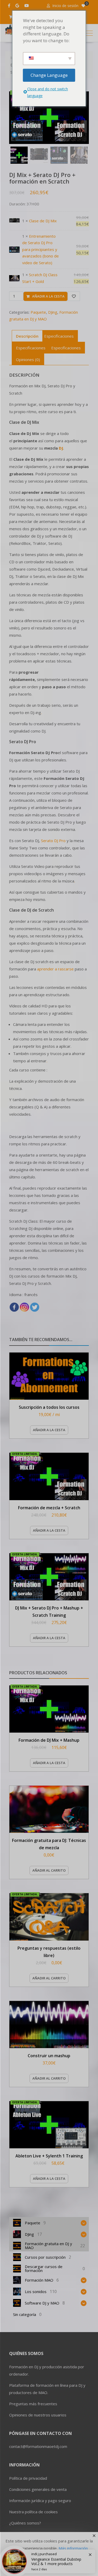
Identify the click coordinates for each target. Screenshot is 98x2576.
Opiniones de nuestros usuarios (38, 2415)
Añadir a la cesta (48, 296)
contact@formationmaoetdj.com (38, 2446)
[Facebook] (14, 1307)
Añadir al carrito (49, 1870)
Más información (73, 2548)
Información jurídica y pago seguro (40, 2501)
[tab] (27, 336)
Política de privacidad (28, 2478)
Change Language (49, 75)
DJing (53, 312)
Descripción (27, 336)
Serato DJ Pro (53, 841)
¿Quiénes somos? (25, 2523)
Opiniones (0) (28, 359)
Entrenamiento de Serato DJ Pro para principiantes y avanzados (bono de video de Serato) (41, 249)
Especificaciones (59, 336)
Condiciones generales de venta (38, 2489)
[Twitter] (35, 1307)
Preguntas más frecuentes (33, 2404)
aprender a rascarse (55, 969)
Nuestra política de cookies (33, 2512)
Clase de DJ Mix (43, 221)
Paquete (38, 312)
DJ (61, 448)
